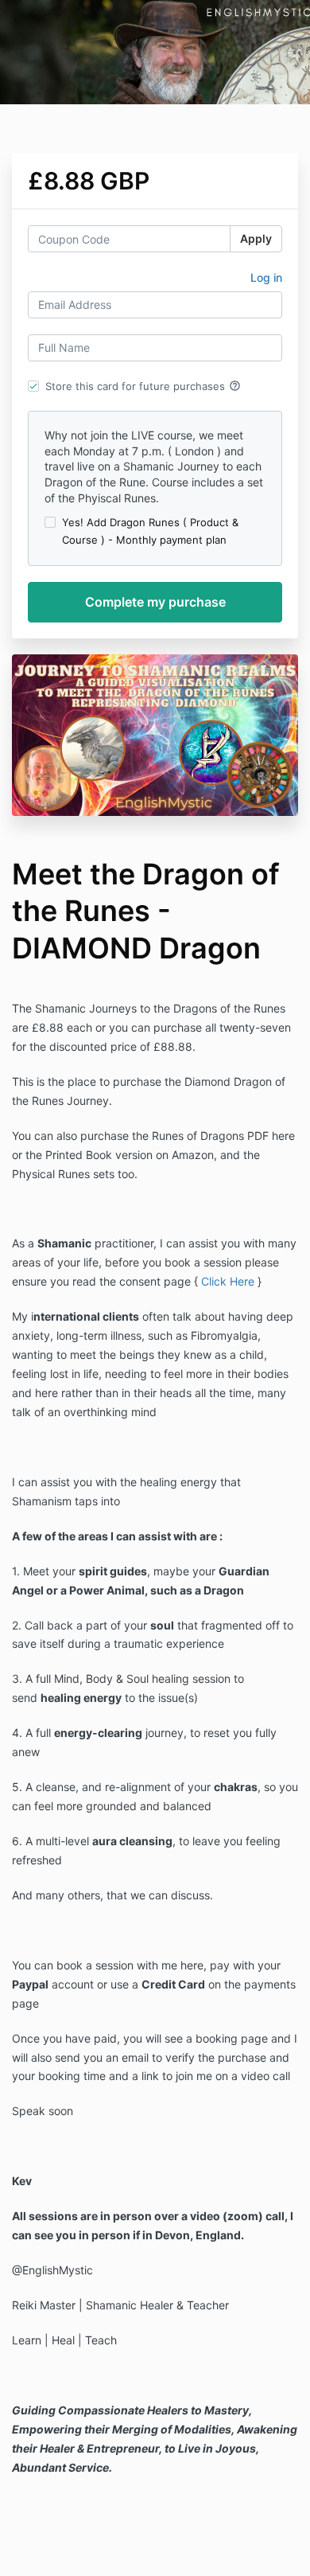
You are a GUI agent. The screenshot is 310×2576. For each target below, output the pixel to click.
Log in (266, 277)
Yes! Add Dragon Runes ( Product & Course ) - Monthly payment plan (150, 531)
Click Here (228, 1281)
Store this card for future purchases (143, 386)
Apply (256, 238)
